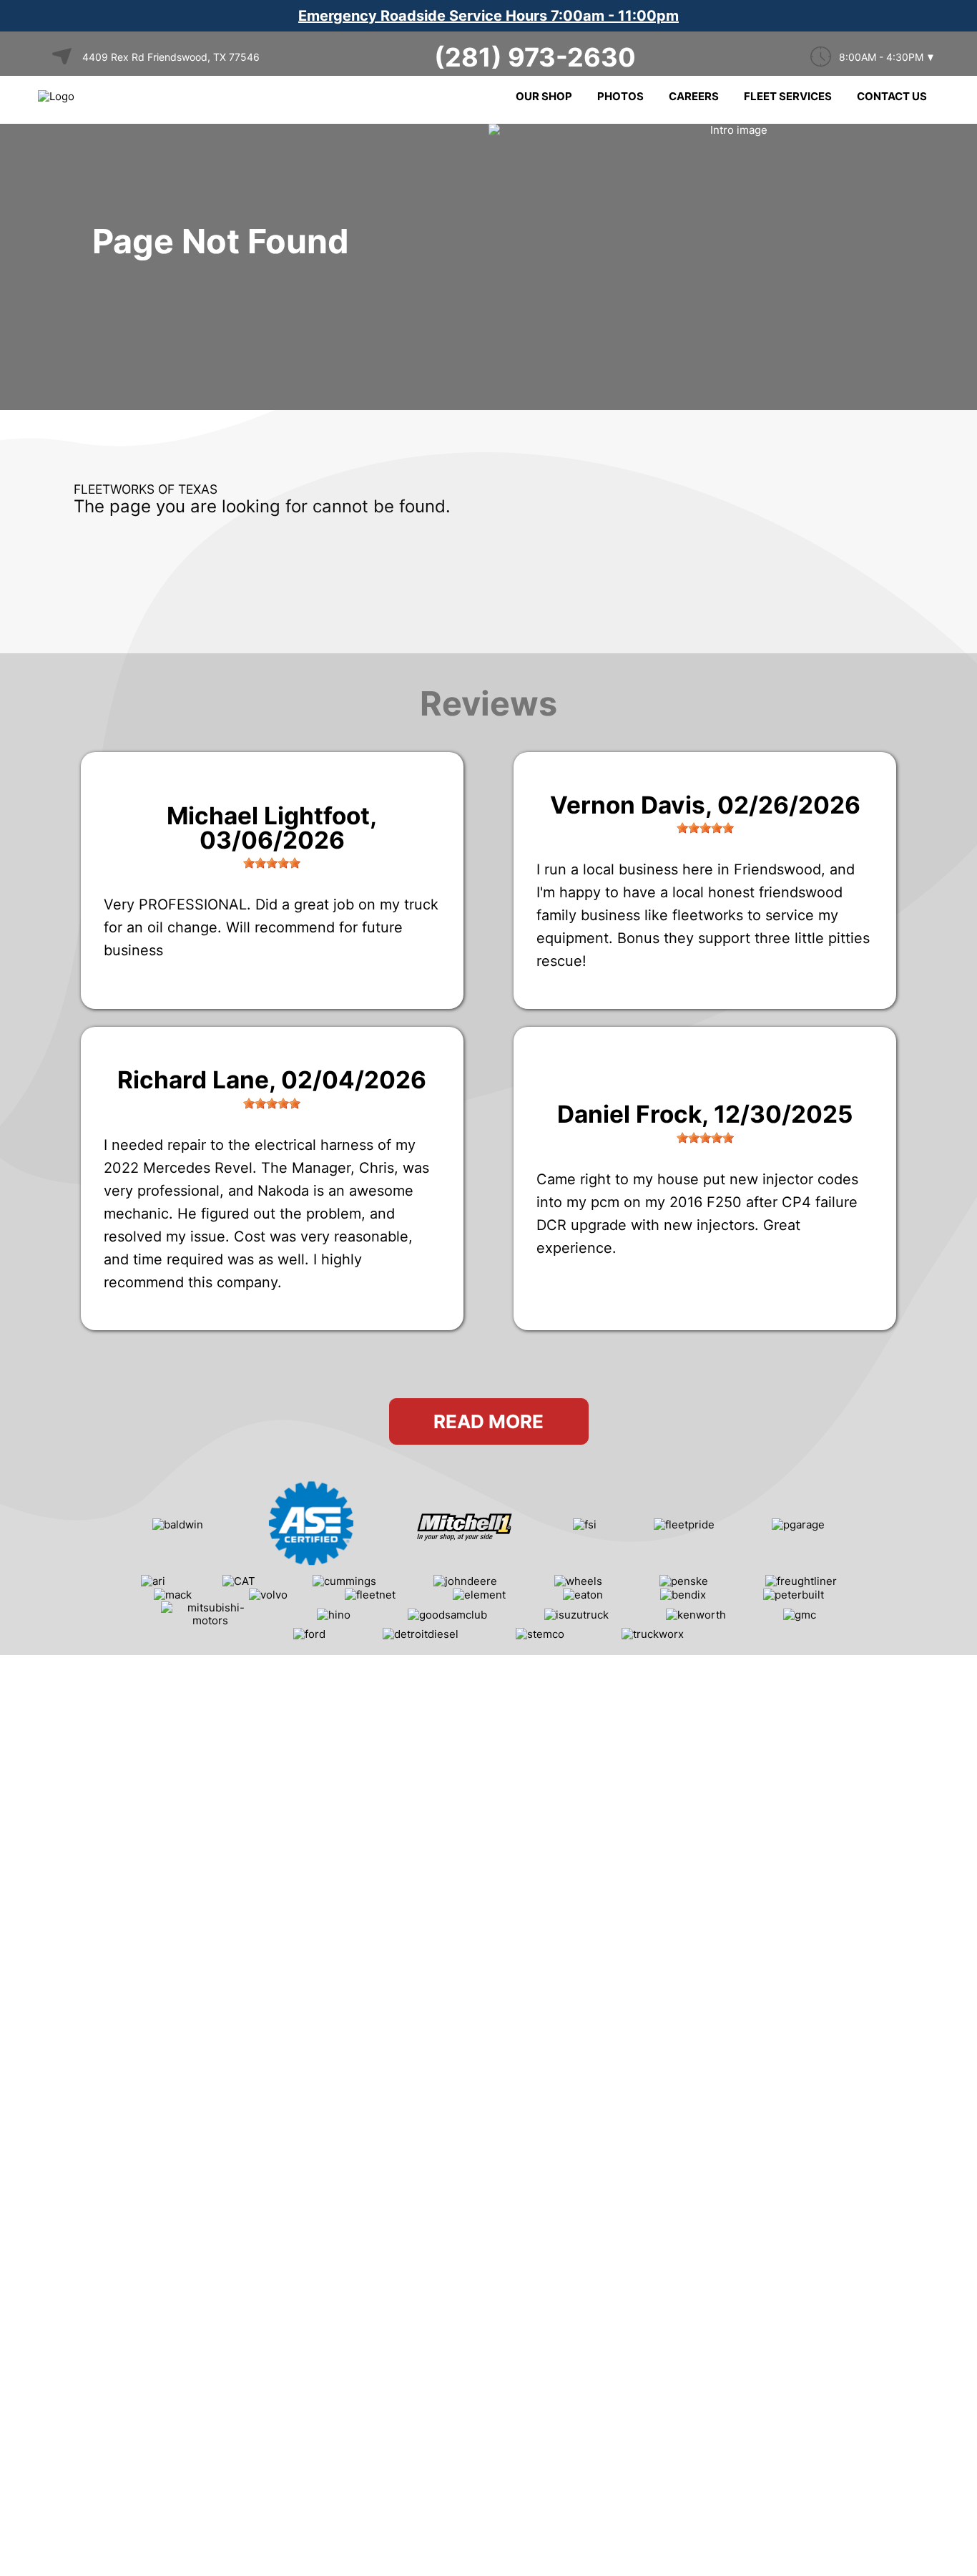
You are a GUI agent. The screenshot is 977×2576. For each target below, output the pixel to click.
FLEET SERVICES (788, 96)
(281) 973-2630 (535, 57)
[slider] (272, 863)
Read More (488, 1421)
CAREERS (694, 96)
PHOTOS (620, 96)
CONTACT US (892, 96)
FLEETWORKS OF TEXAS (146, 489)
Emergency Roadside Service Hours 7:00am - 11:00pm (488, 16)
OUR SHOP (544, 96)
